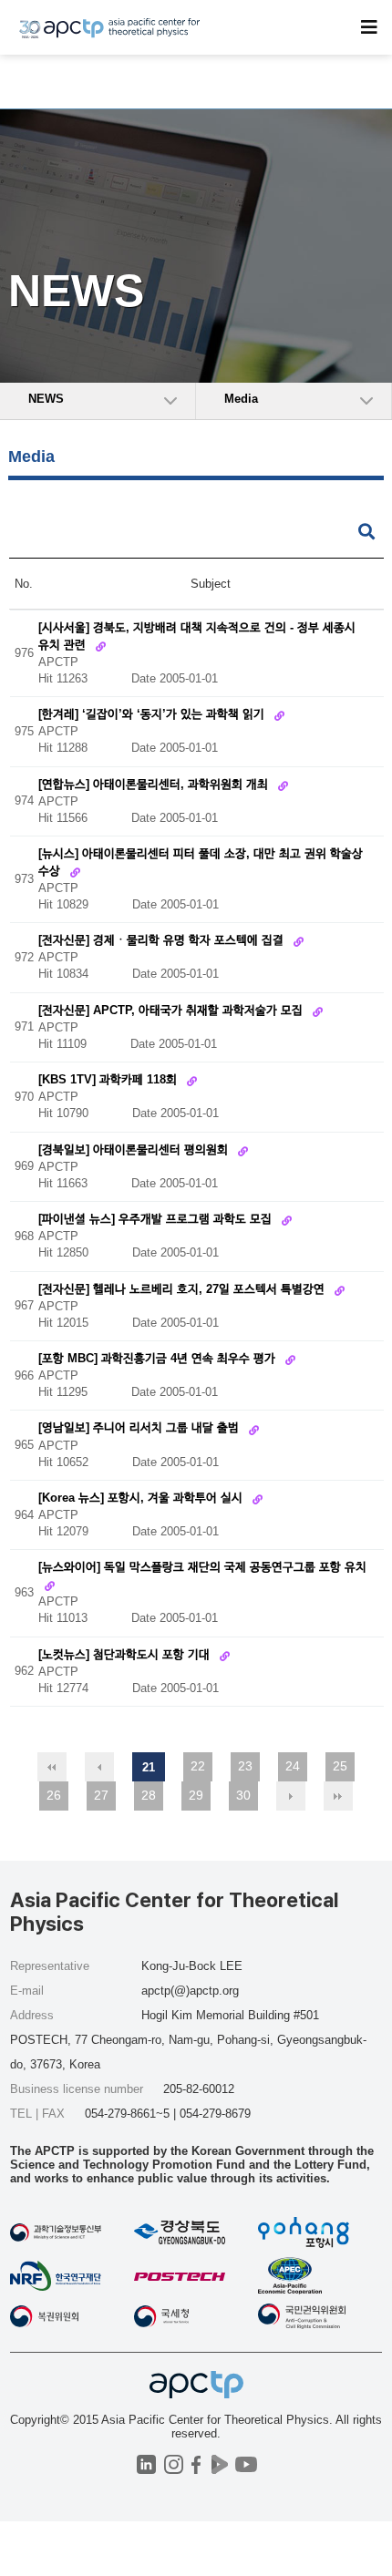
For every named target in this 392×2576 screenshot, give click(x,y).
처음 (52, 1767)
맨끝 (338, 1796)
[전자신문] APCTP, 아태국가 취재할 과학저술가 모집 (172, 1010)
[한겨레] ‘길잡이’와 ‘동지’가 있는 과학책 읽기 (153, 715)
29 (196, 1795)
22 (198, 1766)
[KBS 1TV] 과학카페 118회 (109, 1080)
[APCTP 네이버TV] (219, 2464)
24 (293, 1766)
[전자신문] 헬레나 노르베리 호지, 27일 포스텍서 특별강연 (183, 1289)
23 (245, 1766)
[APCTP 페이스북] (196, 2464)
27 (101, 1795)
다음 (291, 1796)
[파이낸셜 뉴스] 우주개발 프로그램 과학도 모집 (157, 1220)
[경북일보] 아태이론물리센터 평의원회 (135, 1149)
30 (243, 1795)
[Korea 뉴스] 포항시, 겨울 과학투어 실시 (142, 1498)
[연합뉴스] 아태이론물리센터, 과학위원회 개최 (155, 784)
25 (340, 1766)
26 (54, 1795)
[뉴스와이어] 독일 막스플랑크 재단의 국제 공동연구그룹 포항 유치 (202, 1568)
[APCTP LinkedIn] (146, 2464)
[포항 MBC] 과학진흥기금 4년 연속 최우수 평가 (159, 1358)
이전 (99, 1767)
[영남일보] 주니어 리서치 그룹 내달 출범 (140, 1428)
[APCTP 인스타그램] (174, 2464)
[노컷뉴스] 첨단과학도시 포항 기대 (126, 1654)
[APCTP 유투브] (246, 2464)
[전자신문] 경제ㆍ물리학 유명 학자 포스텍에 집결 (163, 941)
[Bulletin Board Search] (366, 533)
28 (149, 1795)
